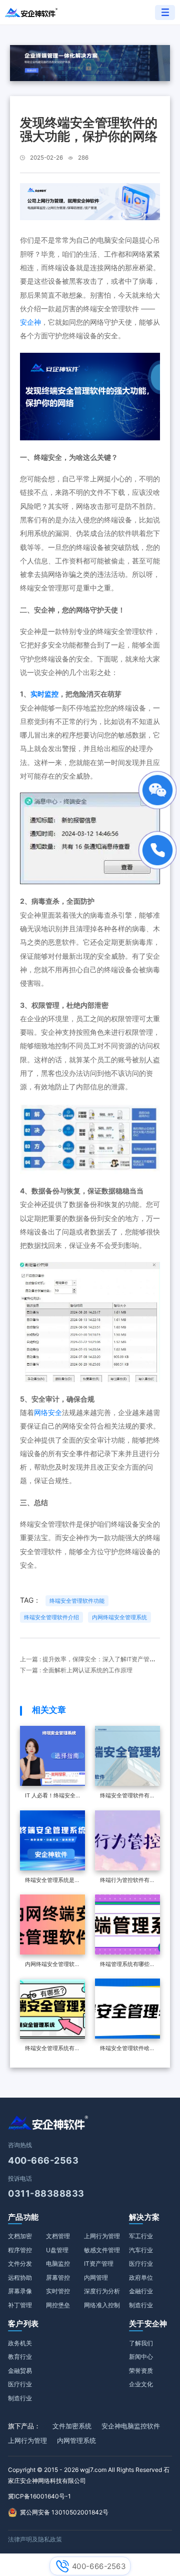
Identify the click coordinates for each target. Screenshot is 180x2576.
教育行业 (20, 2357)
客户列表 (23, 2324)
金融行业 (141, 2291)
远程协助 (20, 2278)
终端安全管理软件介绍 (51, 1617)
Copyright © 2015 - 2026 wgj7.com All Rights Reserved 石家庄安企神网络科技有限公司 (89, 2475)
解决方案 (144, 2217)
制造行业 (141, 2305)
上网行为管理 (102, 2236)
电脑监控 (58, 2264)
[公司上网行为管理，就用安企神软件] (90, 201)
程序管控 (20, 2250)
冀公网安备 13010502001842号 (64, 2512)
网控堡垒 (58, 2305)
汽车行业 (141, 2250)
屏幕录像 (20, 2291)
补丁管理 (20, 2305)
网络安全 (48, 1412)
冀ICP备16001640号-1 (39, 2496)
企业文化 (141, 2384)
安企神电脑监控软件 (131, 2426)
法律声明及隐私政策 (35, 2539)
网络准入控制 (102, 2305)
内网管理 (96, 2278)
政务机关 (20, 2343)
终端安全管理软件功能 (77, 1601)
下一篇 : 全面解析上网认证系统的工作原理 (76, 1670)
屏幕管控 (58, 2278)
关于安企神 (148, 2324)
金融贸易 (20, 2371)
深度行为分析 (102, 2291)
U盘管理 (57, 2250)
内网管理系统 (76, 2440)
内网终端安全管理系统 (119, 1617)
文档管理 (58, 2236)
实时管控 (58, 2291)
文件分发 (20, 2264)
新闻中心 (141, 2357)
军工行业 (141, 2236)
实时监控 (44, 694)
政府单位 (141, 2278)
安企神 (30, 322)
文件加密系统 (72, 2426)
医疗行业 (141, 2264)
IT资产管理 (99, 2264)
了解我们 (141, 2343)
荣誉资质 (141, 2371)
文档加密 (20, 2236)
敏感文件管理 (102, 2250)
